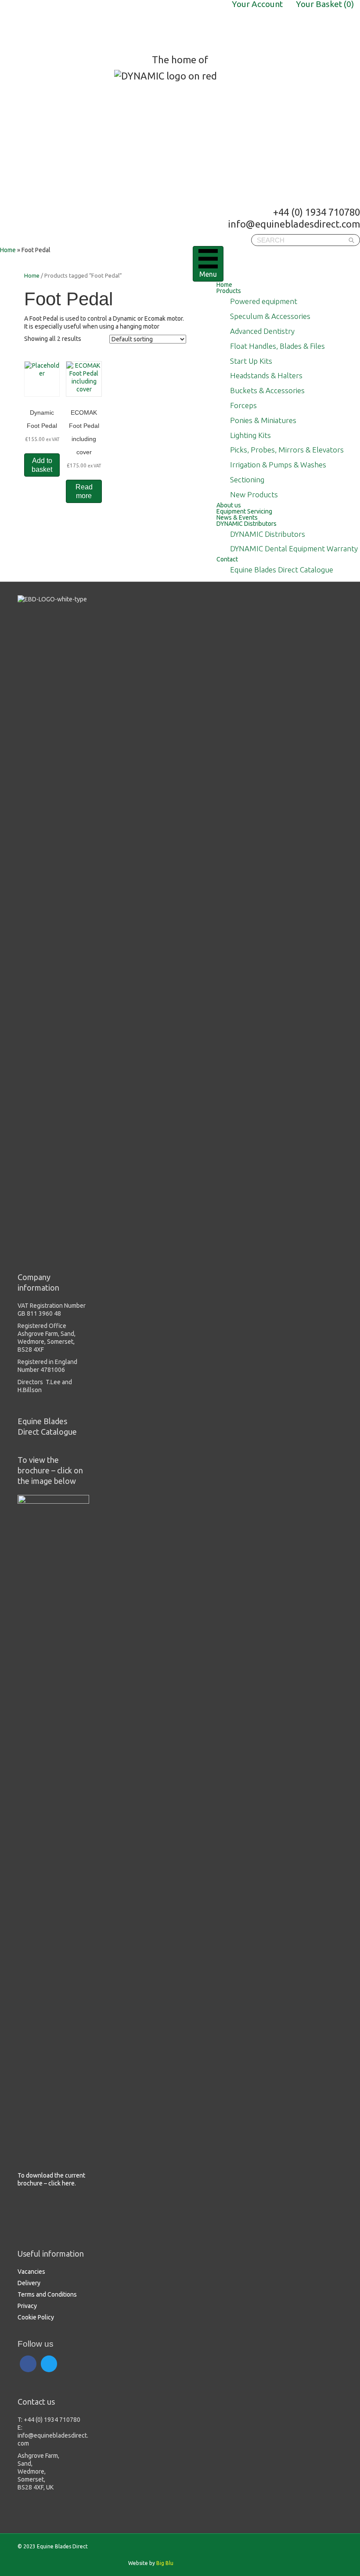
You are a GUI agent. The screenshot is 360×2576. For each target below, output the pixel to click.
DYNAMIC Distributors (247, 524)
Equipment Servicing (244, 511)
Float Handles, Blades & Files (277, 346)
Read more (84, 491)
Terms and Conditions (47, 2294)
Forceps (243, 405)
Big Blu (165, 2563)
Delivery (29, 2283)
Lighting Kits (250, 435)
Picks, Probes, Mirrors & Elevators (287, 450)
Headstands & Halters (266, 375)
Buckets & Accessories (267, 390)
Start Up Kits (251, 361)
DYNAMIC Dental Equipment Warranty (294, 548)
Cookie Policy (36, 2317)
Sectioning (247, 479)
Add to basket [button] (42, 465)
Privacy (27, 2306)
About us (229, 505)
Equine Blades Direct (69, 27)
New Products (254, 494)
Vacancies (31, 2272)
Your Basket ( (325, 4)
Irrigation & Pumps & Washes (278, 465)
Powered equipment (264, 301)
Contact (227, 559)
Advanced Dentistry (262, 331)
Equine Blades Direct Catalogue (282, 570)
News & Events (237, 517)
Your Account (257, 4)
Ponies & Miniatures (263, 420)
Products (229, 291)
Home (224, 285)
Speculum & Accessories (270, 316)
